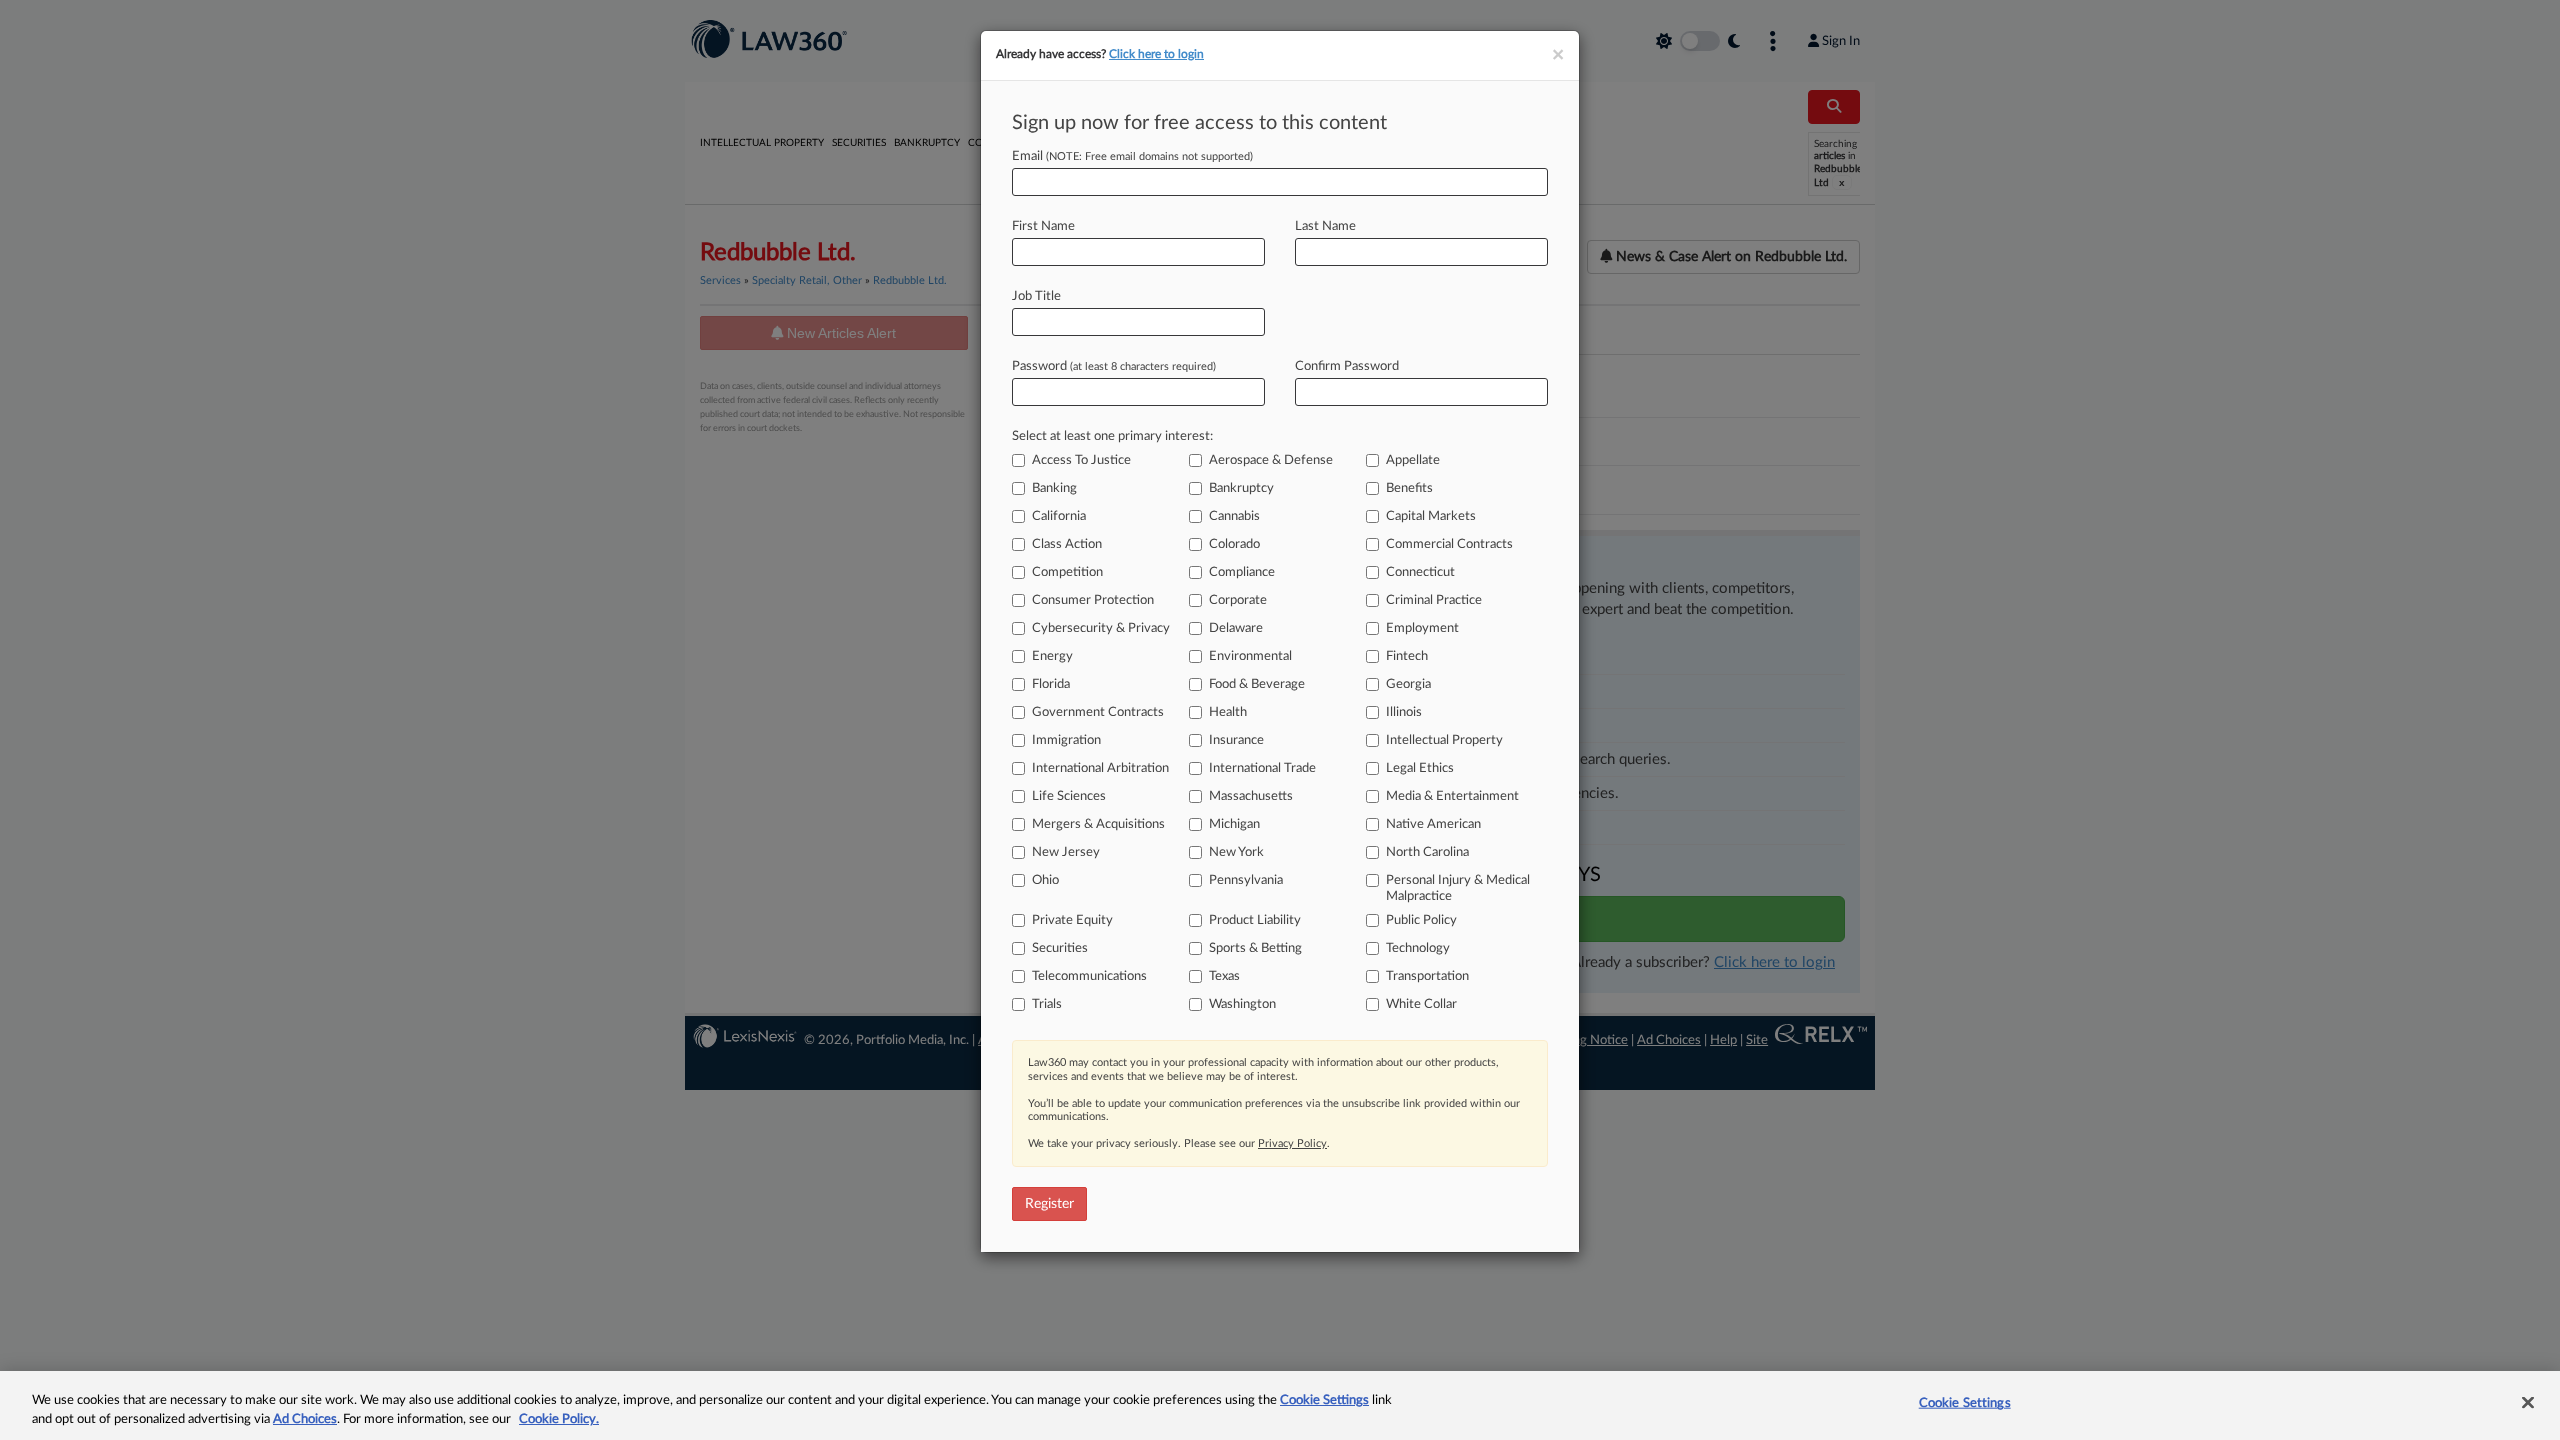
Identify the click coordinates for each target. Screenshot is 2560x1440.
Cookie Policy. (559, 1419)
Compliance (1242, 572)
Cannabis (1234, 516)
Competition (1067, 572)
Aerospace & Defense (1271, 460)
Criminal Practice (1434, 600)
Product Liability (1255, 920)
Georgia (1408, 684)
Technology (1418, 948)
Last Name (1325, 226)
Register (1049, 1204)
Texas (1224, 976)
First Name (1043, 226)
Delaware (1236, 628)
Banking (1054, 488)
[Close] (2528, 1403)
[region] (1280, 1405)
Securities (1060, 948)
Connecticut (1420, 572)
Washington (1242, 1004)
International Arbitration (1100, 768)
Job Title (1036, 296)
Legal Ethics (1420, 768)
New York (1236, 852)
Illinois (1404, 712)
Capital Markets (1431, 516)
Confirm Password (1347, 366)
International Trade (1262, 768)
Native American (1433, 824)
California (1059, 516)
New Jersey (1066, 852)
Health (1228, 712)
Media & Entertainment (1452, 796)
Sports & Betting (1255, 948)
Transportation (1427, 976)
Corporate (1238, 600)
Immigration (1066, 740)
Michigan (1234, 824)
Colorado (1234, 544)
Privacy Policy (1292, 1143)
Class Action (1067, 544)
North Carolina (1427, 852)
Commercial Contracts (1449, 544)
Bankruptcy (1241, 488)
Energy (1052, 656)
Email (1132, 156)
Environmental (1250, 656)
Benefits (1409, 488)
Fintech (1407, 656)
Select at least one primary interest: (1112, 436)
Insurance (1236, 740)
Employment (1422, 628)
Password (1114, 366)
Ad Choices (305, 1419)
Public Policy (1421, 920)
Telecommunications (1089, 976)
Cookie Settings (1324, 1400)
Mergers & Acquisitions (1098, 824)
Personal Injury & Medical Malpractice (1458, 888)
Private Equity (1072, 920)
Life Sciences (1069, 796)
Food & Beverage (1257, 684)
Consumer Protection (1093, 600)
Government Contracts (1098, 712)
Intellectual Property (1444, 740)
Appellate (1413, 460)
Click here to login (1156, 54)
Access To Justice (1081, 460)
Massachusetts (1251, 796)
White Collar (1421, 1004)
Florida (1051, 684)
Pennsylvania (1246, 880)
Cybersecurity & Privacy (1101, 628)
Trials (1047, 1004)
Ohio (1045, 880)
